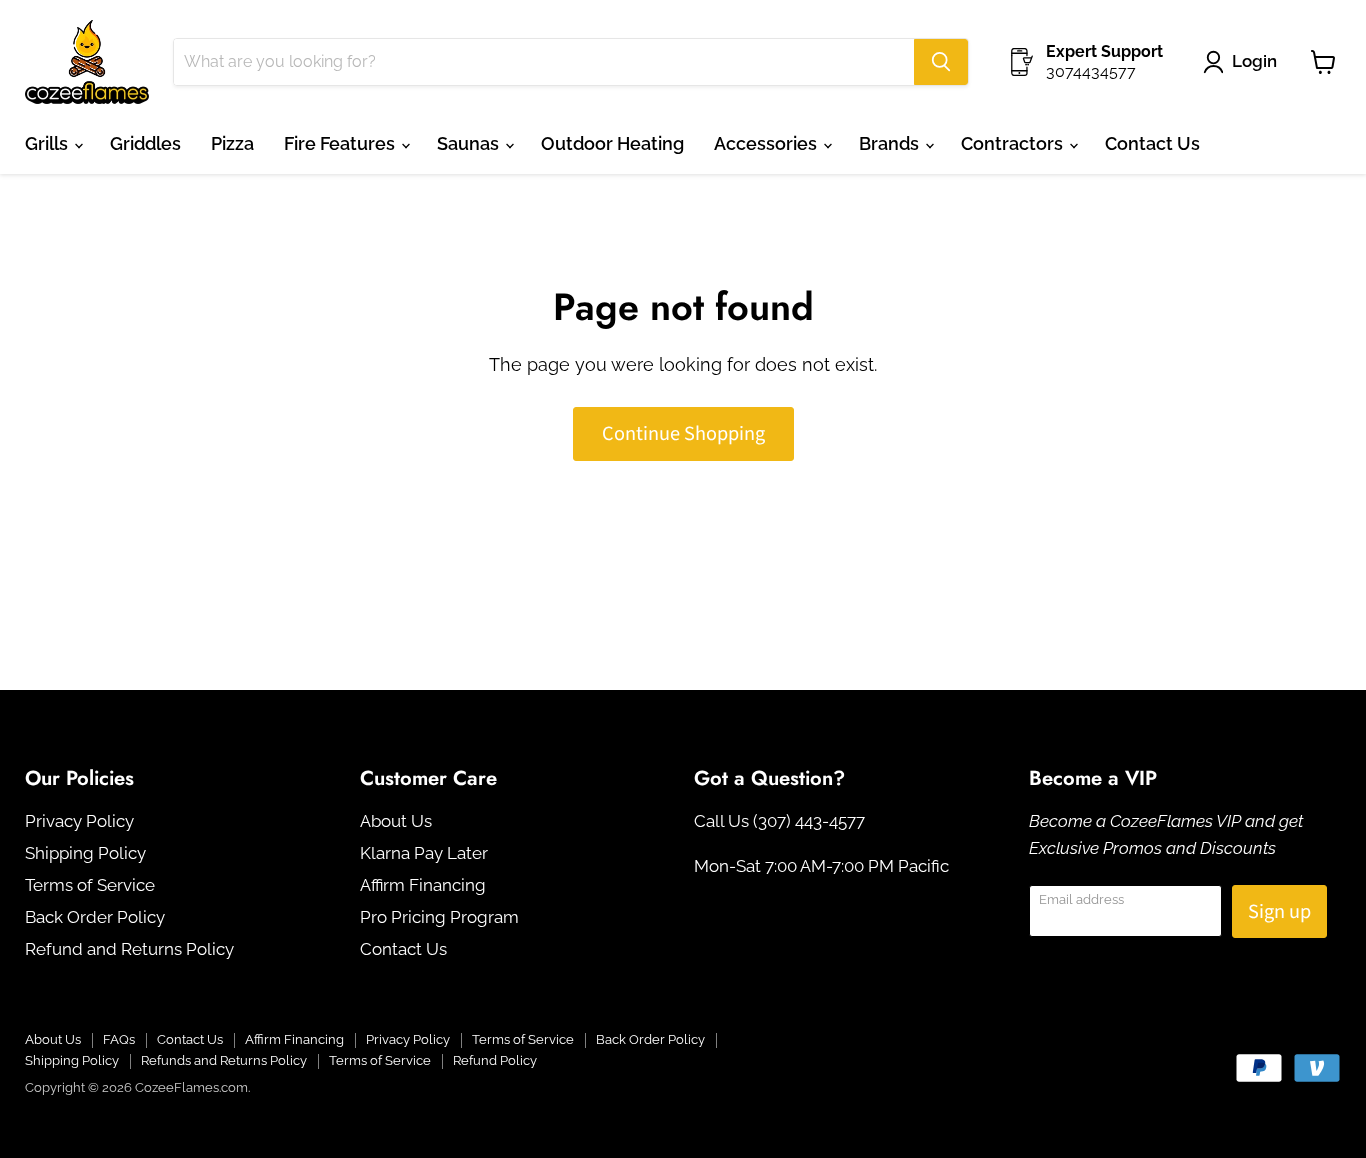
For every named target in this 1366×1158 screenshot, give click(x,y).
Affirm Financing (423, 885)
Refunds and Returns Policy (224, 1060)
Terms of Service (90, 885)
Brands (891, 143)
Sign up (1279, 911)
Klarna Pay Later (424, 853)
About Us (396, 821)
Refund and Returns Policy (129, 949)
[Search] (941, 62)
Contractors (1014, 143)
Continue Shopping (683, 433)
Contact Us (1152, 143)
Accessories (767, 143)
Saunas (470, 143)
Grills (48, 143)
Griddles (145, 143)
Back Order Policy (95, 917)
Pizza (232, 143)
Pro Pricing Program (439, 917)
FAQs (119, 1039)
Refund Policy (495, 1060)
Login (1254, 61)
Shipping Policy (85, 853)
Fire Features (341, 143)
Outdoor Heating (612, 143)
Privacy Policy (79, 821)
